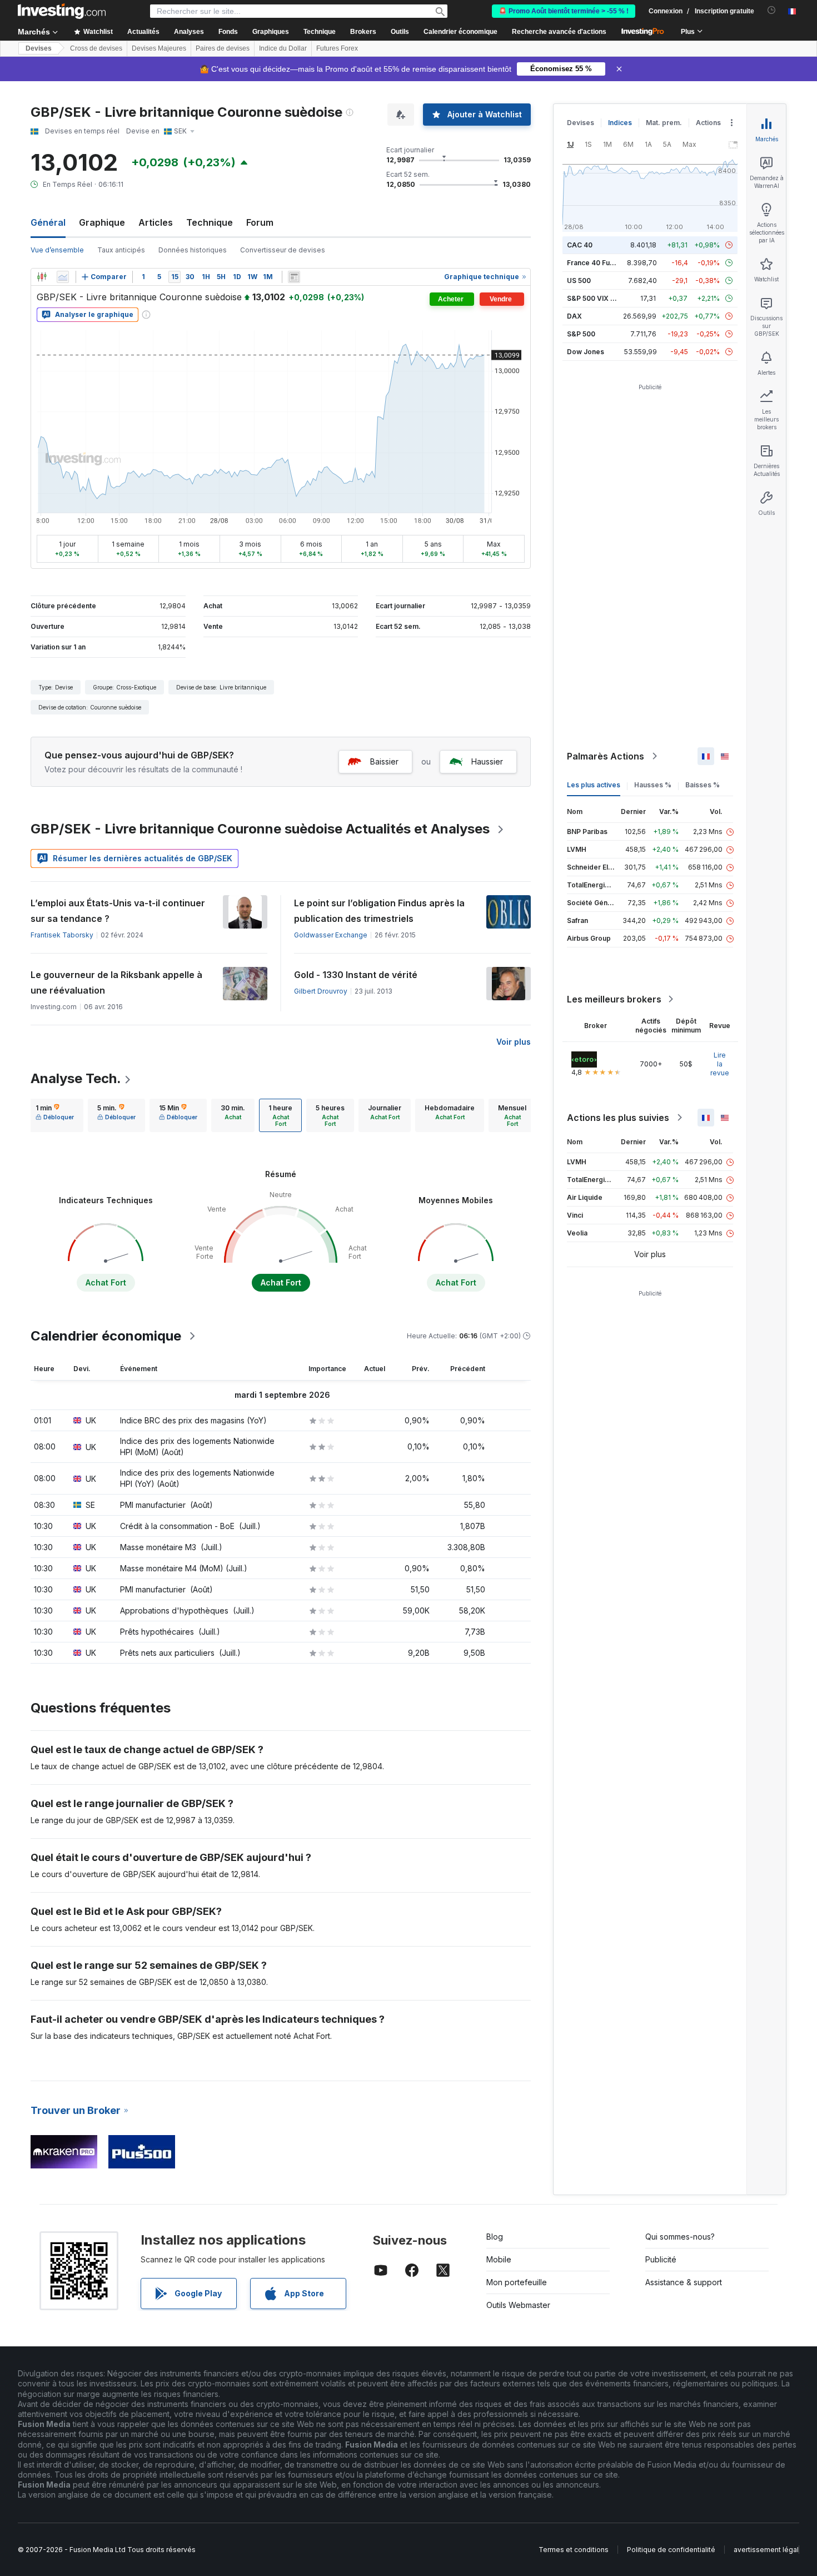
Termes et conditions (574, 2550)
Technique (210, 222)
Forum (260, 222)
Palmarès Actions (606, 756)
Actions (708, 123)
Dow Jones (586, 352)
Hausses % (653, 785)
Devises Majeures (159, 48)
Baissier (384, 761)
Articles (156, 222)
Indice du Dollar (283, 48)
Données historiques (193, 250)
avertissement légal (766, 2550)
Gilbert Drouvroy (321, 991)
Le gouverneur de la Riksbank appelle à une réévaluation (116, 982)
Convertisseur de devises (283, 250)
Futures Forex (337, 48)
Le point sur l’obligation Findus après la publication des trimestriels (379, 911)
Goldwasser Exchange (331, 935)
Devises (39, 48)
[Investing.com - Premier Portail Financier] (62, 11)
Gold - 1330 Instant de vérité (356, 975)
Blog (495, 2237)
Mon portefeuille (517, 2282)
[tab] (55, 1115)
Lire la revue (720, 1064)
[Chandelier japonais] (42, 277)
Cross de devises (96, 48)
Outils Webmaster (518, 2305)
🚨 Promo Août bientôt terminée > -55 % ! (564, 11)
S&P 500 (581, 334)
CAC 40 (580, 245)
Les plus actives (594, 785)
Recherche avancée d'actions (559, 32)
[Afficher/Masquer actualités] (294, 277)
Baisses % (703, 785)
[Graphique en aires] (63, 277)
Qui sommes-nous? (680, 2237)
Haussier (487, 761)
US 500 (579, 281)
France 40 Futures (597, 263)
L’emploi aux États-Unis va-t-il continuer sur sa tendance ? (118, 911)
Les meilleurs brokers (614, 999)
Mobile (499, 2259)
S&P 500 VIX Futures (601, 298)
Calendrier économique (460, 32)
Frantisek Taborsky (62, 935)
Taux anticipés (121, 250)
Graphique (102, 222)
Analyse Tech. (76, 1078)
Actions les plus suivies (618, 1118)
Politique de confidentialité (671, 2550)
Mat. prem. (664, 123)
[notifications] (772, 10)
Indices (620, 123)
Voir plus (514, 1042)
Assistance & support (684, 2282)
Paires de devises (223, 48)
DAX (574, 316)
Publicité (661, 2259)
